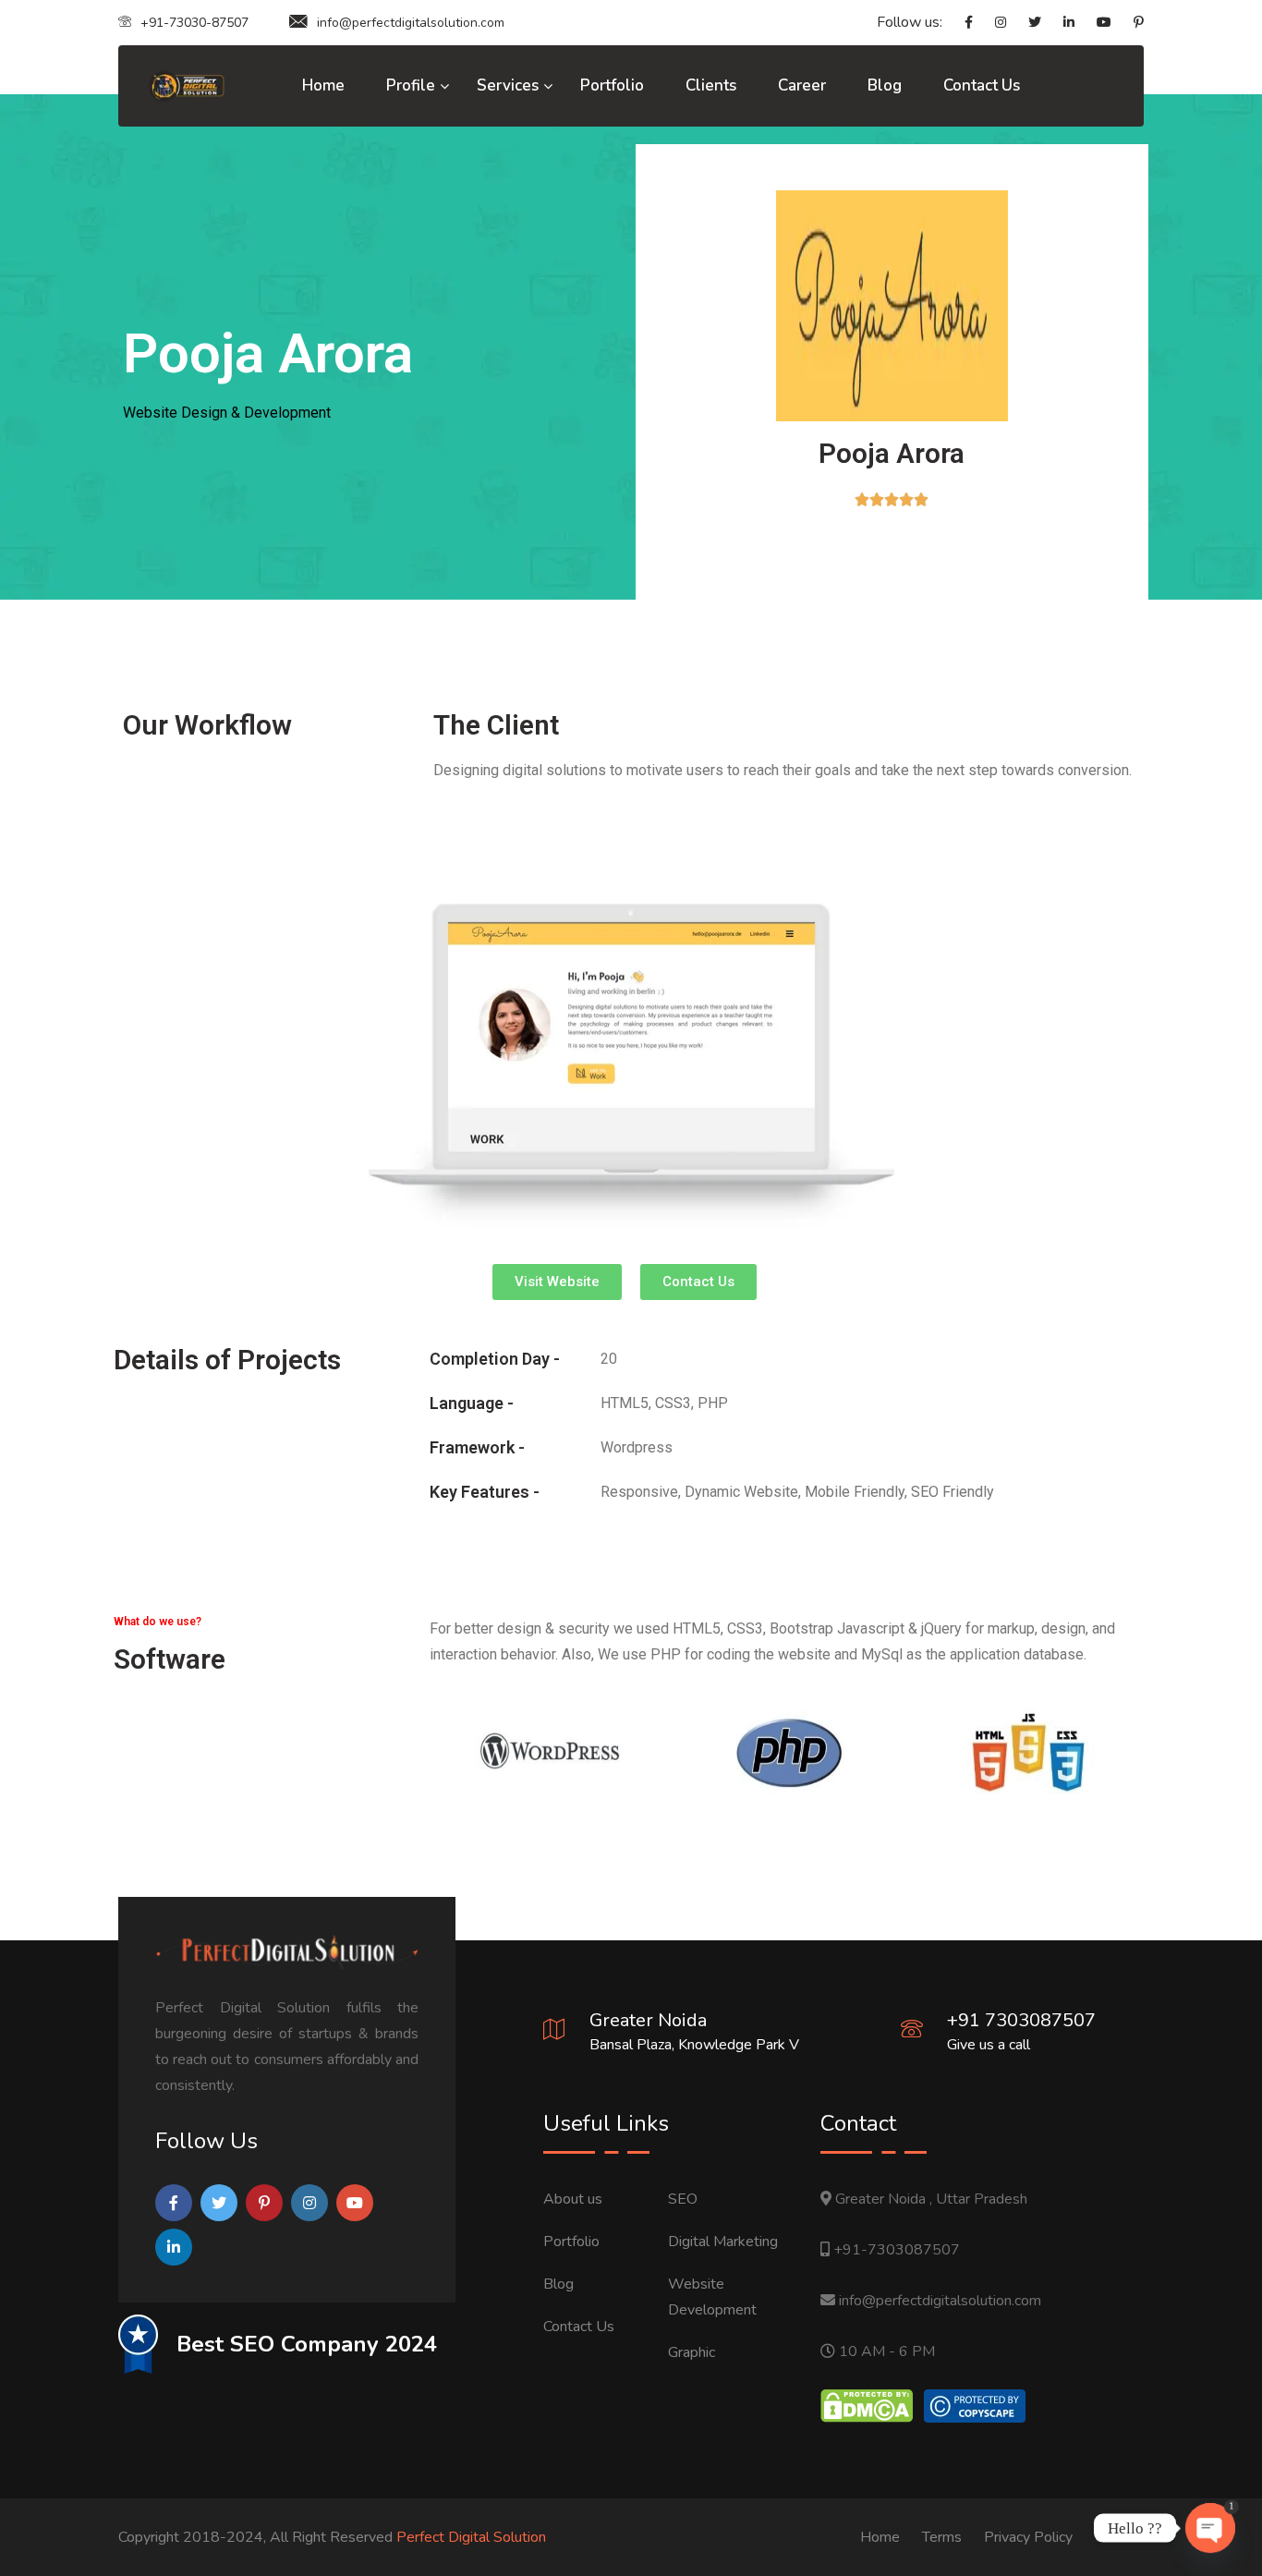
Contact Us (982, 85)
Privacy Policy (1028, 2537)
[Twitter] (1025, 23)
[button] (557, 1282)
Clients (711, 85)
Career (802, 85)
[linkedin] (1060, 23)
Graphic (692, 2352)
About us (573, 2199)
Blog (885, 85)
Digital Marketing (723, 2242)
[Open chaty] (1210, 2528)
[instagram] (991, 23)
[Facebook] (959, 23)
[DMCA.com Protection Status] (867, 2405)
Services (508, 85)
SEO (683, 2199)
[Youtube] (1095, 23)
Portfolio (612, 85)
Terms (942, 2537)
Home (323, 85)
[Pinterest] (1129, 23)
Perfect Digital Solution (471, 2537)
